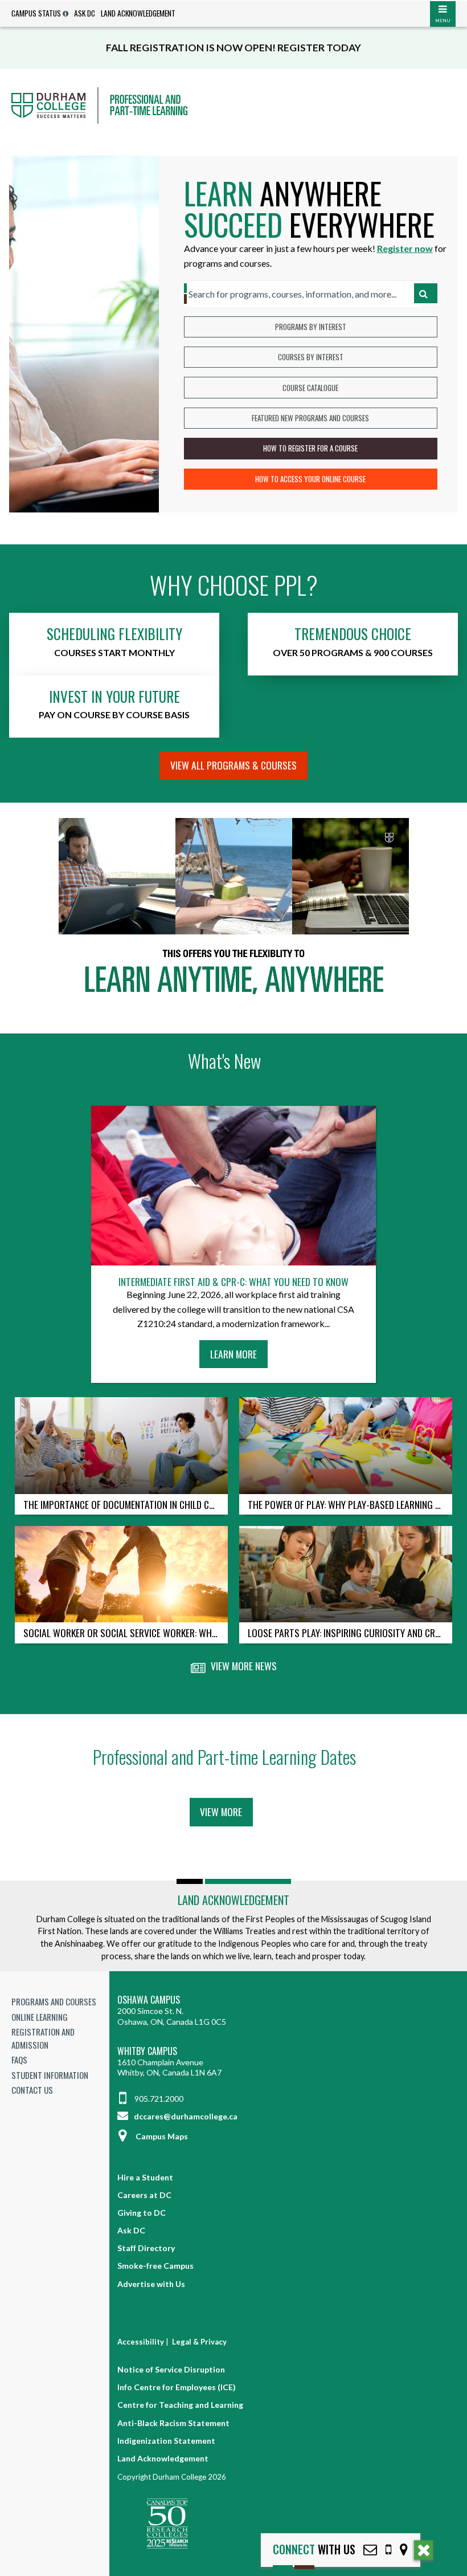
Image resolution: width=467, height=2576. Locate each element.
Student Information (50, 2075)
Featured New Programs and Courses (310, 418)
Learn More (237, 1357)
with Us (314, 2549)
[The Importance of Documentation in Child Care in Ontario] (121, 1445)
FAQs (19, 2060)
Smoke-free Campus (155, 2266)
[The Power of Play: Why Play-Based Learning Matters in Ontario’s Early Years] (346, 1445)
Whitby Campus (147, 2051)
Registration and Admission (43, 2038)
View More (221, 1812)
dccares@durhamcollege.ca (185, 2116)
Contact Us (32, 2090)
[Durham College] (233, 105)
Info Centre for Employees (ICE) (177, 2387)
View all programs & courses (233, 765)
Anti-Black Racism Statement (173, 2423)
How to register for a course (310, 448)
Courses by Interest (311, 357)
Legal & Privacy (199, 2342)
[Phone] (388, 2549)
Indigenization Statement (166, 2441)
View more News (243, 1666)
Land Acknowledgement (138, 13)
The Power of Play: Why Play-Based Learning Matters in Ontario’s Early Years (350, 1504)
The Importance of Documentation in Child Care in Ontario (126, 1504)
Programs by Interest (311, 327)
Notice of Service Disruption (171, 2369)
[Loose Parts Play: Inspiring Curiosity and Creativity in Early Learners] (346, 1574)
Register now (405, 248)
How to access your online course (310, 479)
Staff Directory (146, 2248)
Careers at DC (144, 2195)
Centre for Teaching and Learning (180, 2405)
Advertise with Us (151, 2284)
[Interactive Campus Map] (404, 2549)
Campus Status (36, 13)
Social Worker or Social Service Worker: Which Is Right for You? (126, 1633)
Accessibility (141, 2342)
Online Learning (40, 2017)
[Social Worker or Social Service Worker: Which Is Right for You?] (121, 1574)
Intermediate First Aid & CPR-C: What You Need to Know (233, 1282)
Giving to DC (142, 2213)
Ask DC (85, 13)
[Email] (370, 2549)
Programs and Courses (54, 2001)
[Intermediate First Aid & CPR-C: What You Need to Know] (233, 1186)
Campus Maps (162, 2136)
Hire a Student (145, 2177)
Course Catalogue (310, 388)
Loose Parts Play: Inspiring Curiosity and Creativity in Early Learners (350, 1633)
